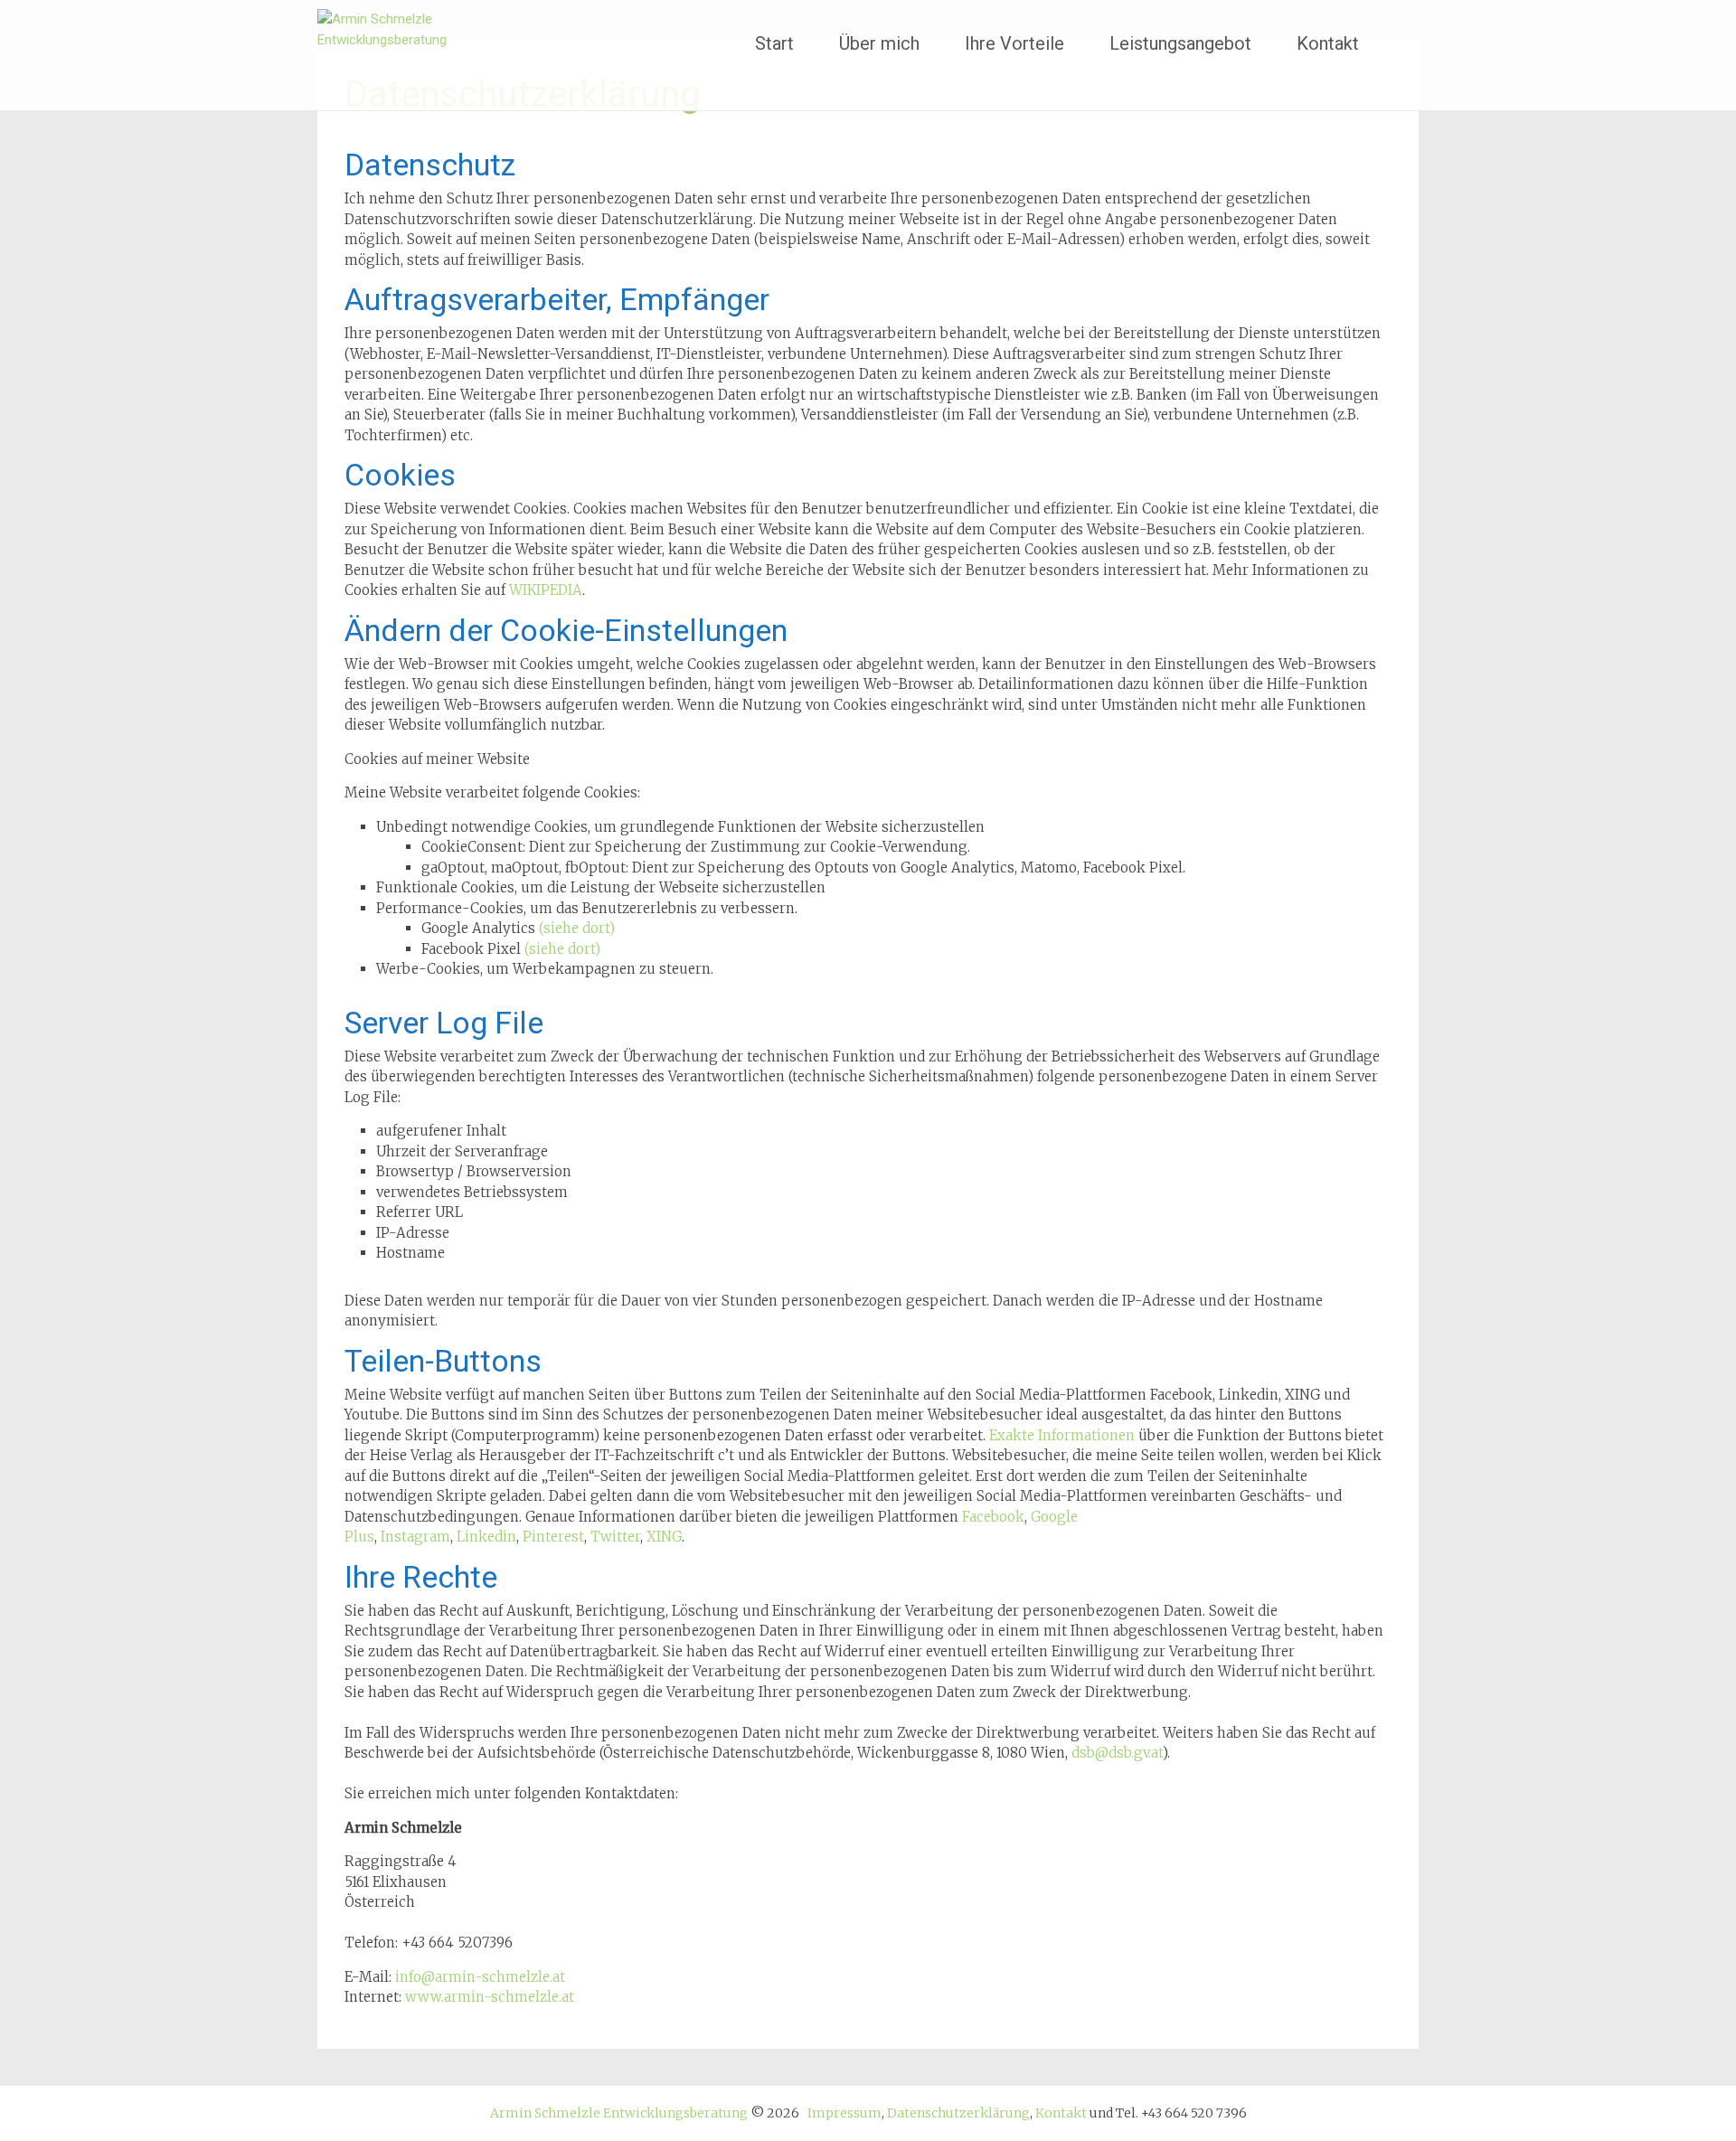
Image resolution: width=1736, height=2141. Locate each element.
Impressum (844, 2113)
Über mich (879, 43)
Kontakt (1328, 43)
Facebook (993, 1517)
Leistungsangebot (1180, 43)
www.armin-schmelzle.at (490, 1997)
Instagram (415, 1537)
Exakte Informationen (1062, 1435)
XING (664, 1537)
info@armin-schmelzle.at (480, 1977)
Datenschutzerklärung (958, 2113)
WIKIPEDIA (546, 590)
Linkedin (486, 1537)
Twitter (615, 1537)
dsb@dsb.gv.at (1117, 1753)
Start (774, 43)
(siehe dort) (577, 928)
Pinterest (553, 1537)
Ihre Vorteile (1014, 43)
